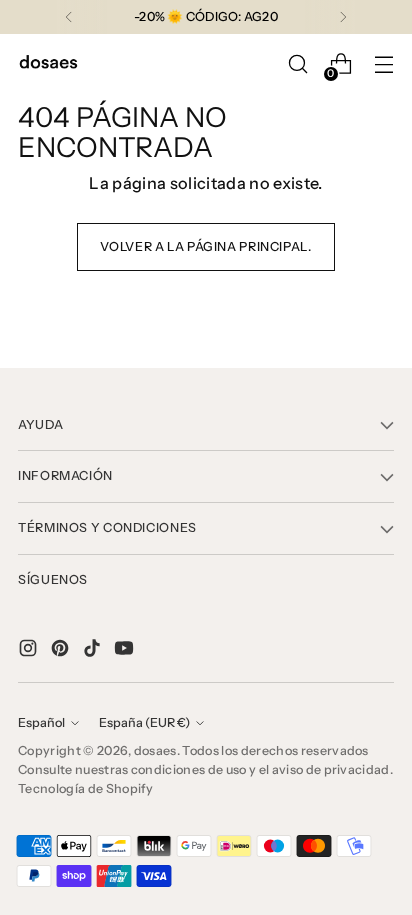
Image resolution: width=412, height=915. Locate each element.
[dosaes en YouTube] (126, 651)
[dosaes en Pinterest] (62, 651)
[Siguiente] (343, 17)
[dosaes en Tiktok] (94, 651)
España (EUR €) (144, 722)
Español (41, 722)
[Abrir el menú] (383, 64)
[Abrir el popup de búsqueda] (297, 64)
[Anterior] (69, 17)
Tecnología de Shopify (86, 788)
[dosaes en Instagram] (30, 651)
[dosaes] (48, 64)
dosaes (155, 750)
